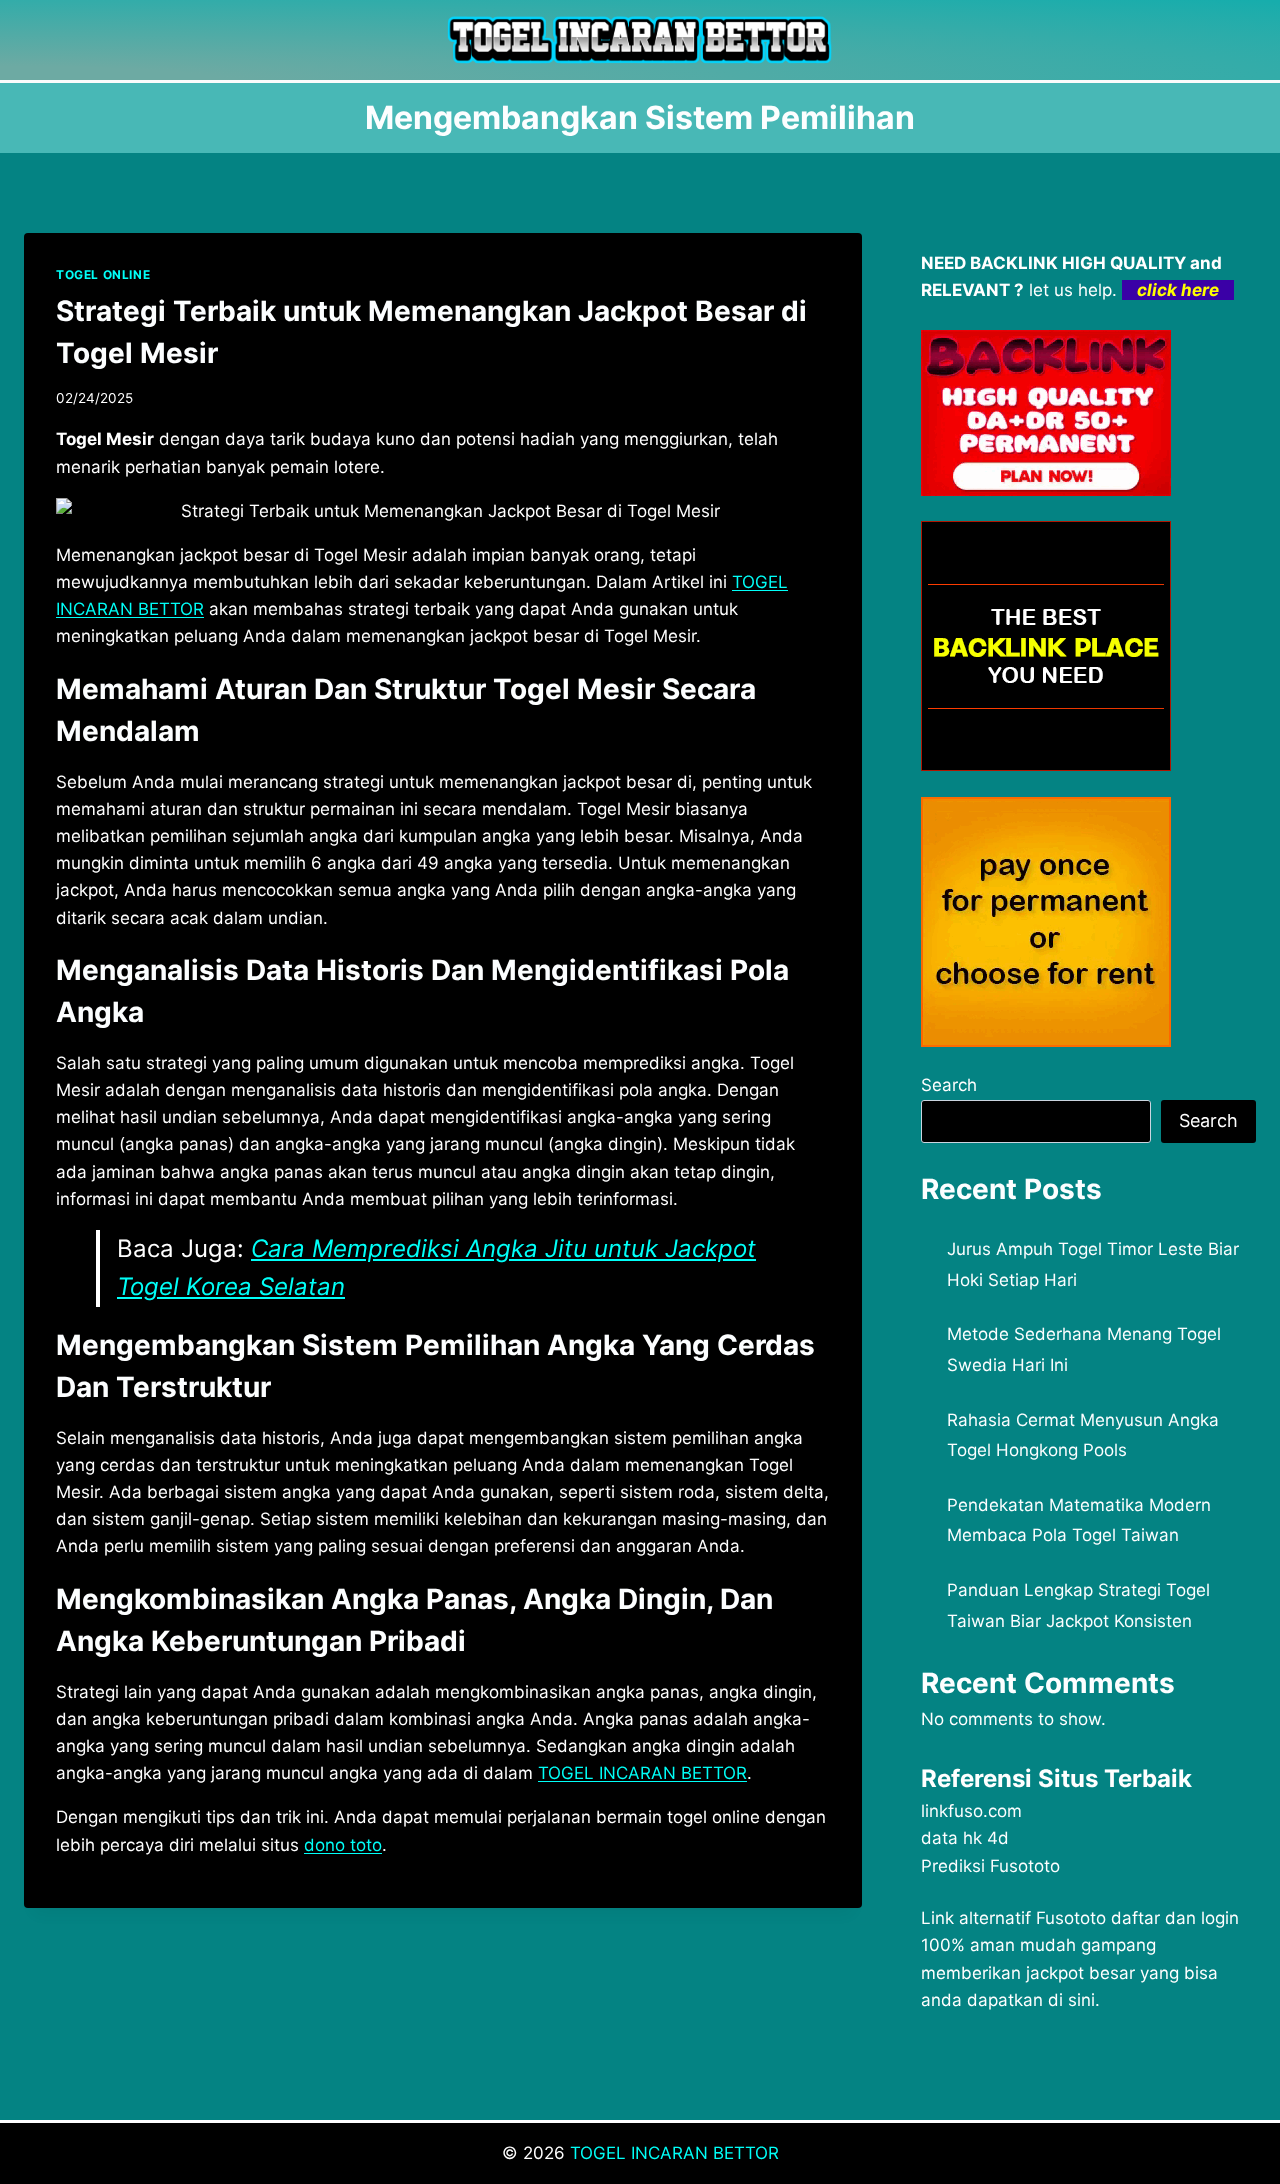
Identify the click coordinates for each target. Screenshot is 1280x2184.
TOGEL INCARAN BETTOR (674, 2153)
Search (949, 1085)
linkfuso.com (971, 1811)
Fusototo (1071, 1918)
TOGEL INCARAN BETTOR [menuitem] (642, 1773)
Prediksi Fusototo (990, 1866)
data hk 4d (965, 1838)
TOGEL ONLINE (103, 274)
